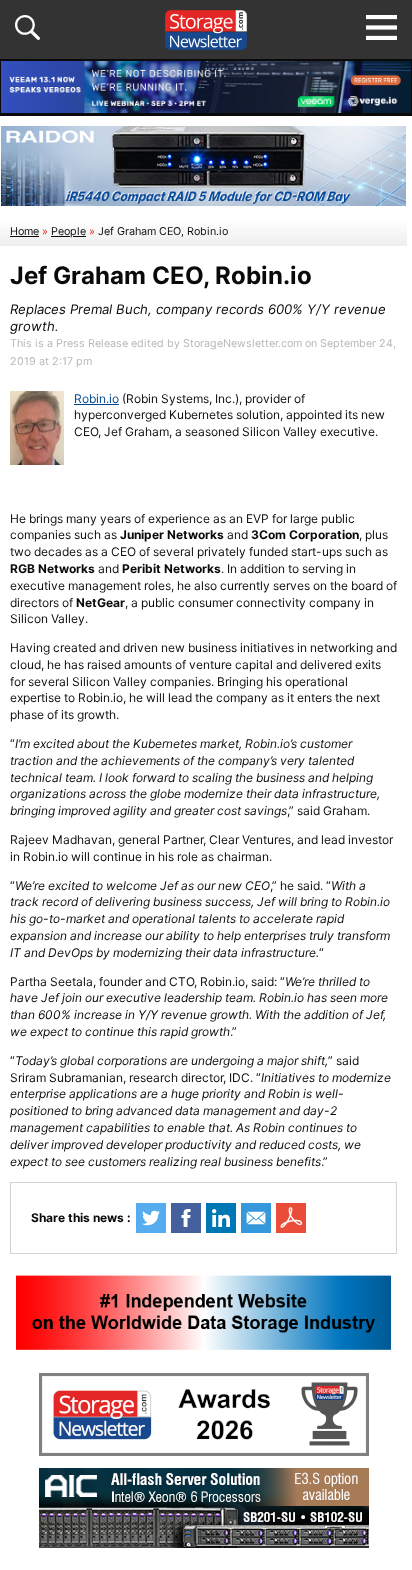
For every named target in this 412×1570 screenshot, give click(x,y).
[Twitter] (151, 1218)
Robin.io (96, 398)
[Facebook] (186, 1218)
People (68, 231)
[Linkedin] (221, 1218)
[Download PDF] (291, 1218)
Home (24, 231)
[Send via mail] (256, 1218)
